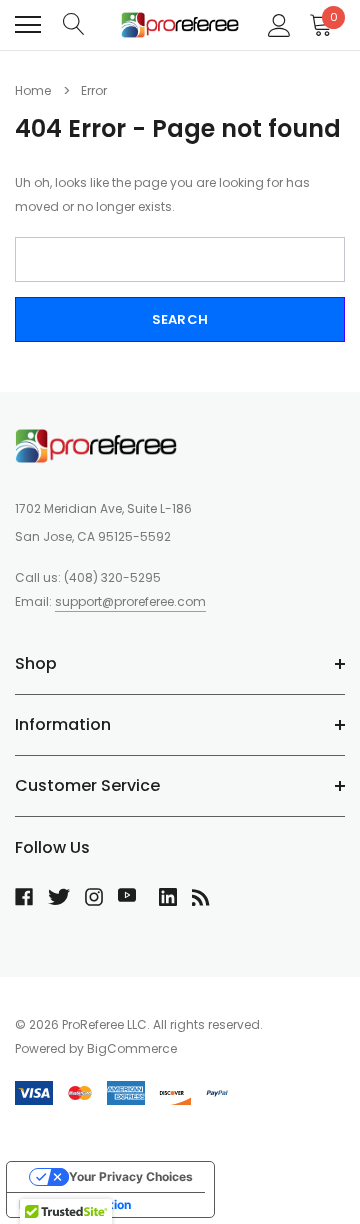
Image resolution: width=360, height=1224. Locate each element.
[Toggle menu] (28, 25)
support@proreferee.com (130, 601)
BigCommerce (132, 1048)
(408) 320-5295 (112, 577)
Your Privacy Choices (131, 1176)
